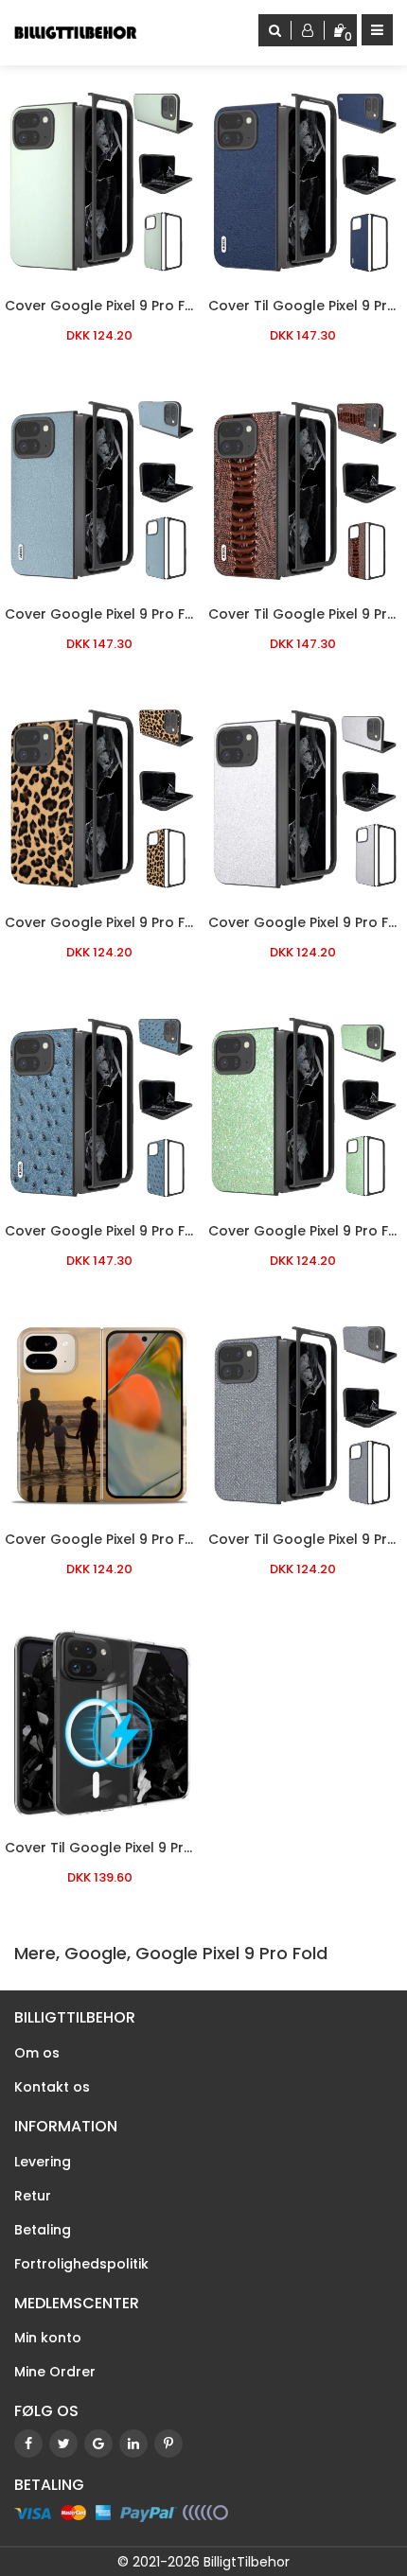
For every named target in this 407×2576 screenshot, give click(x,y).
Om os (37, 2053)
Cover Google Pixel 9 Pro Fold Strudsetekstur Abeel (181, 1231)
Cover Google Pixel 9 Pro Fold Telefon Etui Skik (163, 1539)
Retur (33, 2196)
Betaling (43, 2230)
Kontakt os (52, 2087)
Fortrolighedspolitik (81, 2264)
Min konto (48, 2338)
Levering (43, 2162)
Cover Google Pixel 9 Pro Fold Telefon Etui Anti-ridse (186, 306)
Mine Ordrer (55, 2372)
